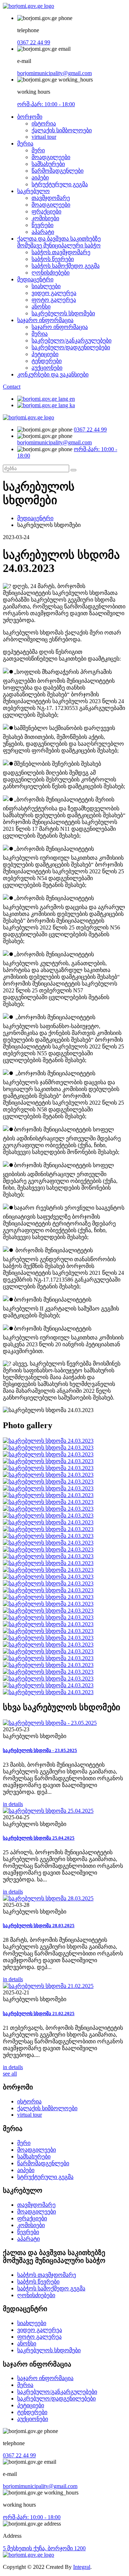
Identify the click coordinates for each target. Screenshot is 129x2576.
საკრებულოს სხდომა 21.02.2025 (39, 2014)
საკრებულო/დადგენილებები (71, 347)
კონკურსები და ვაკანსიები (53, 374)
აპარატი (43, 232)
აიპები (40, 177)
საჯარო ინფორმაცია (45, 320)
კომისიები (45, 218)
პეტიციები (45, 354)
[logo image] (28, 417)
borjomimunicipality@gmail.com (54, 73)
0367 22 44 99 (34, 42)
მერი (38, 150)
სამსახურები (48, 164)
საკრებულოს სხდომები (63, 313)
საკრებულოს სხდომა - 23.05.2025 (40, 1750)
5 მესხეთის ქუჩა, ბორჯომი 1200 (44, 2548)
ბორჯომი (30, 117)
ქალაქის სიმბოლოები (62, 130)
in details (13, 1804)
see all (10, 2074)
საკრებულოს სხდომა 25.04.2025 (39, 1838)
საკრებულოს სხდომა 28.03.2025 (39, 1926)
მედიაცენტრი (35, 279)
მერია (25, 144)
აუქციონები (47, 368)
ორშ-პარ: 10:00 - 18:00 (46, 104)
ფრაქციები (46, 211)
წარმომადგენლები (58, 171)
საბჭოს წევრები (53, 259)
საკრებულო (34, 191)
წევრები (42, 225)
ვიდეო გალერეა (54, 293)
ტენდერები (47, 361)
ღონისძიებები (51, 273)
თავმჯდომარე (51, 198)
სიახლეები (46, 286)
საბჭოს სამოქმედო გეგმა (66, 266)
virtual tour (44, 137)
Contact (12, 387)
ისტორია (44, 124)
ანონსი (41, 307)
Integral (82, 2567)
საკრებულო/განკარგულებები (71, 340)
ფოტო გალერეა (54, 300)
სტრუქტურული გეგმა (60, 184)
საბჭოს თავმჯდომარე (61, 252)
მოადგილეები (51, 157)
